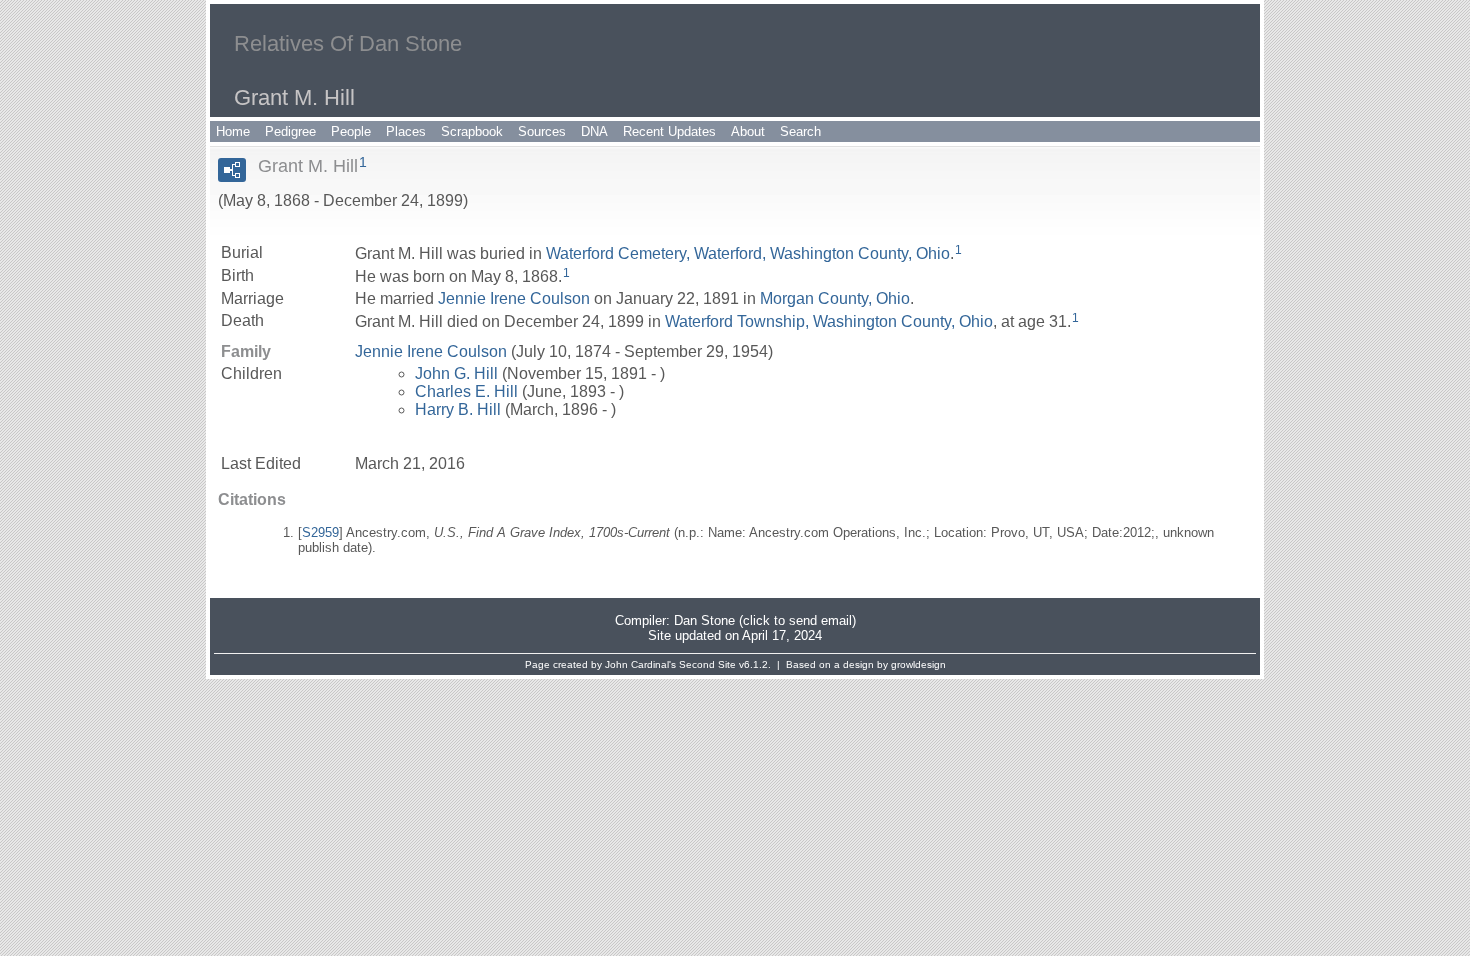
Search (800, 131)
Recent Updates (669, 131)
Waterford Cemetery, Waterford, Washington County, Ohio (748, 253)
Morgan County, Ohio (835, 298)
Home (233, 131)
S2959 (320, 532)
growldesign (918, 664)
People (351, 131)
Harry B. (458, 409)
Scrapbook (472, 131)
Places (406, 131)
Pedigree (290, 131)
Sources (542, 131)
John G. (456, 373)
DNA (594, 131)
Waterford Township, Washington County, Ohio (829, 321)
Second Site (707, 664)
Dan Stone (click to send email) (765, 620)
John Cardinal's (640, 664)
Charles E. (466, 391)
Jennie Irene (514, 298)
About (748, 131)
